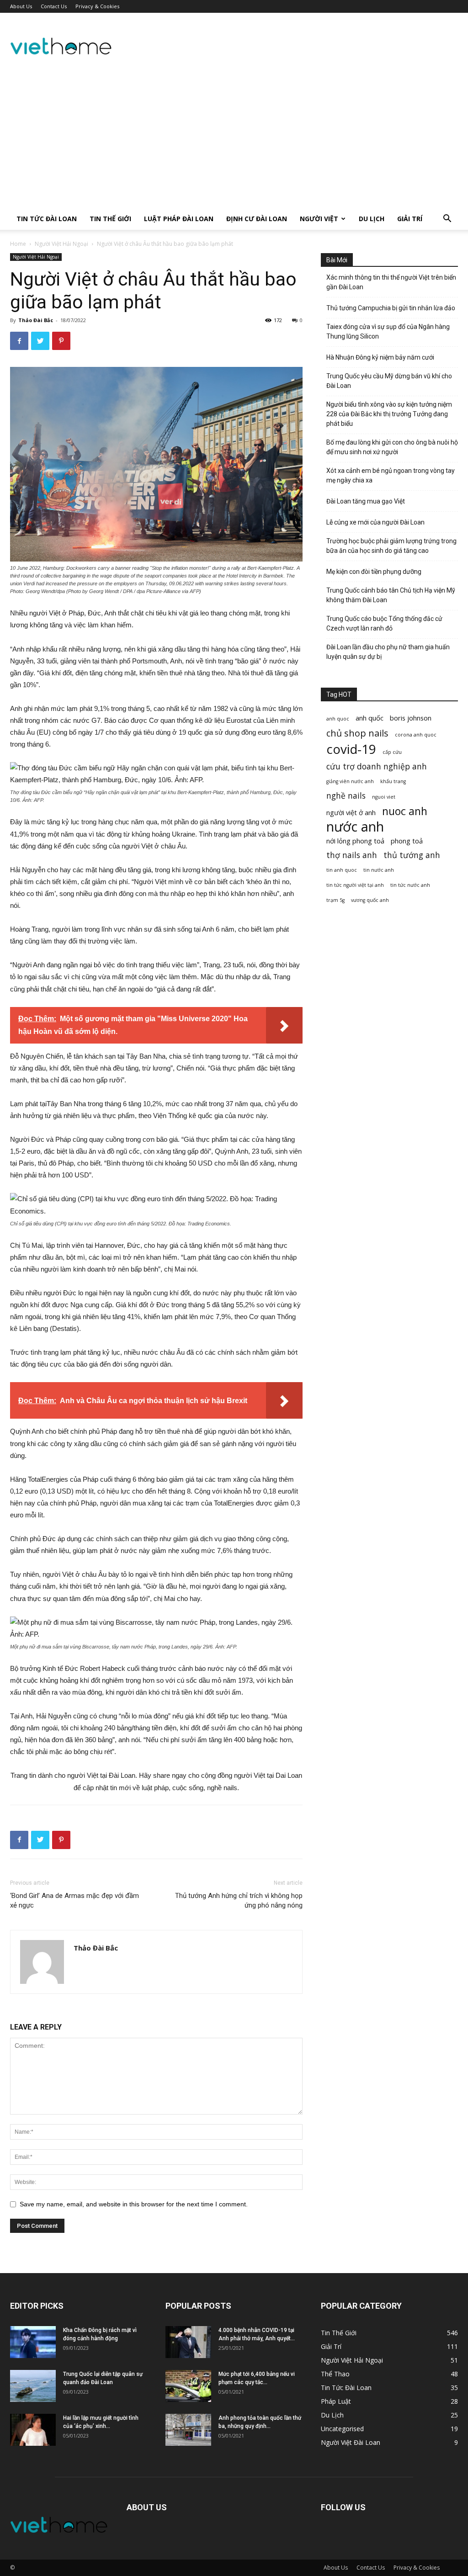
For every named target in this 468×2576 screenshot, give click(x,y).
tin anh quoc (342, 870)
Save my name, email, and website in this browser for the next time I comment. (134, 2204)
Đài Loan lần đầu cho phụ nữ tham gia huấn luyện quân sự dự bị (388, 652)
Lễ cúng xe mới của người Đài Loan (375, 522)
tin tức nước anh (410, 885)
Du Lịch (372, 219)
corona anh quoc (416, 735)
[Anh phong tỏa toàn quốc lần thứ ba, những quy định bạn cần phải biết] (188, 2430)
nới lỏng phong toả (355, 841)
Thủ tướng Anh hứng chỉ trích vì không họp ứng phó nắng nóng (239, 1900)
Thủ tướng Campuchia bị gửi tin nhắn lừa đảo (391, 308)
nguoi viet (384, 797)
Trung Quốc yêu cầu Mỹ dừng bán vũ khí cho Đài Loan (389, 381)
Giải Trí (410, 219)
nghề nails (346, 796)
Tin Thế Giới (110, 219)
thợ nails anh (352, 855)
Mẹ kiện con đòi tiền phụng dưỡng (374, 572)
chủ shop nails (357, 733)
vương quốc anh (370, 900)
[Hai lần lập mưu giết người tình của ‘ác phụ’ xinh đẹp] (33, 2430)
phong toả (407, 841)
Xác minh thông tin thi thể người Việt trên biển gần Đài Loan (391, 282)
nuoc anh (405, 811)
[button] (447, 220)
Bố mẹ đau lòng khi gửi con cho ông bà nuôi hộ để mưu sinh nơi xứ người (392, 447)
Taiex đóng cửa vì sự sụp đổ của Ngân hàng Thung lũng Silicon (388, 331)
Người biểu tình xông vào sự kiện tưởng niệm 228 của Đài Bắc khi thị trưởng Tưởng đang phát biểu (389, 414)
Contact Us (54, 6)
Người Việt (319, 219)
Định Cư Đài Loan (257, 219)
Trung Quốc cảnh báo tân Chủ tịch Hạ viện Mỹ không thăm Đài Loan (391, 595)
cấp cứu (392, 752)
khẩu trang (393, 781)
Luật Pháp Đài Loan (179, 219)
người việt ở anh (351, 812)
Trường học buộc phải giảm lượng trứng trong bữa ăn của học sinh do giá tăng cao (391, 546)
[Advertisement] (234, 139)
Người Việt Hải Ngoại (61, 244)
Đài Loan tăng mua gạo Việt (366, 501)
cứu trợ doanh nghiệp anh (377, 766)
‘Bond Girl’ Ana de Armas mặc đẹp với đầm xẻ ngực (74, 1900)
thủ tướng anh (412, 855)
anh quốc (370, 718)
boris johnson (411, 718)
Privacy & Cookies (97, 6)
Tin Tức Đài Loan (47, 219)
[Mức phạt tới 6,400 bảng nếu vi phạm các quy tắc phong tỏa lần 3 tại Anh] (188, 2386)
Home (18, 244)
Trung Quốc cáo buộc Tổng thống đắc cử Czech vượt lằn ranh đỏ (384, 623)
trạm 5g (335, 900)
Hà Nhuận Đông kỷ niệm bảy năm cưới (380, 357)
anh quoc (338, 719)
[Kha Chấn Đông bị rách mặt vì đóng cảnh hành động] (33, 2342)
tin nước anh (379, 870)
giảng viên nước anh (350, 781)
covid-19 (351, 749)
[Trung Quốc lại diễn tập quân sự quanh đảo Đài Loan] (33, 2386)
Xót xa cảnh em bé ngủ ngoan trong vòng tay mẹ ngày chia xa (391, 475)
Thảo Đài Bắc (36, 320)
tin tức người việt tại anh (355, 885)
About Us (21, 6)
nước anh (355, 827)
